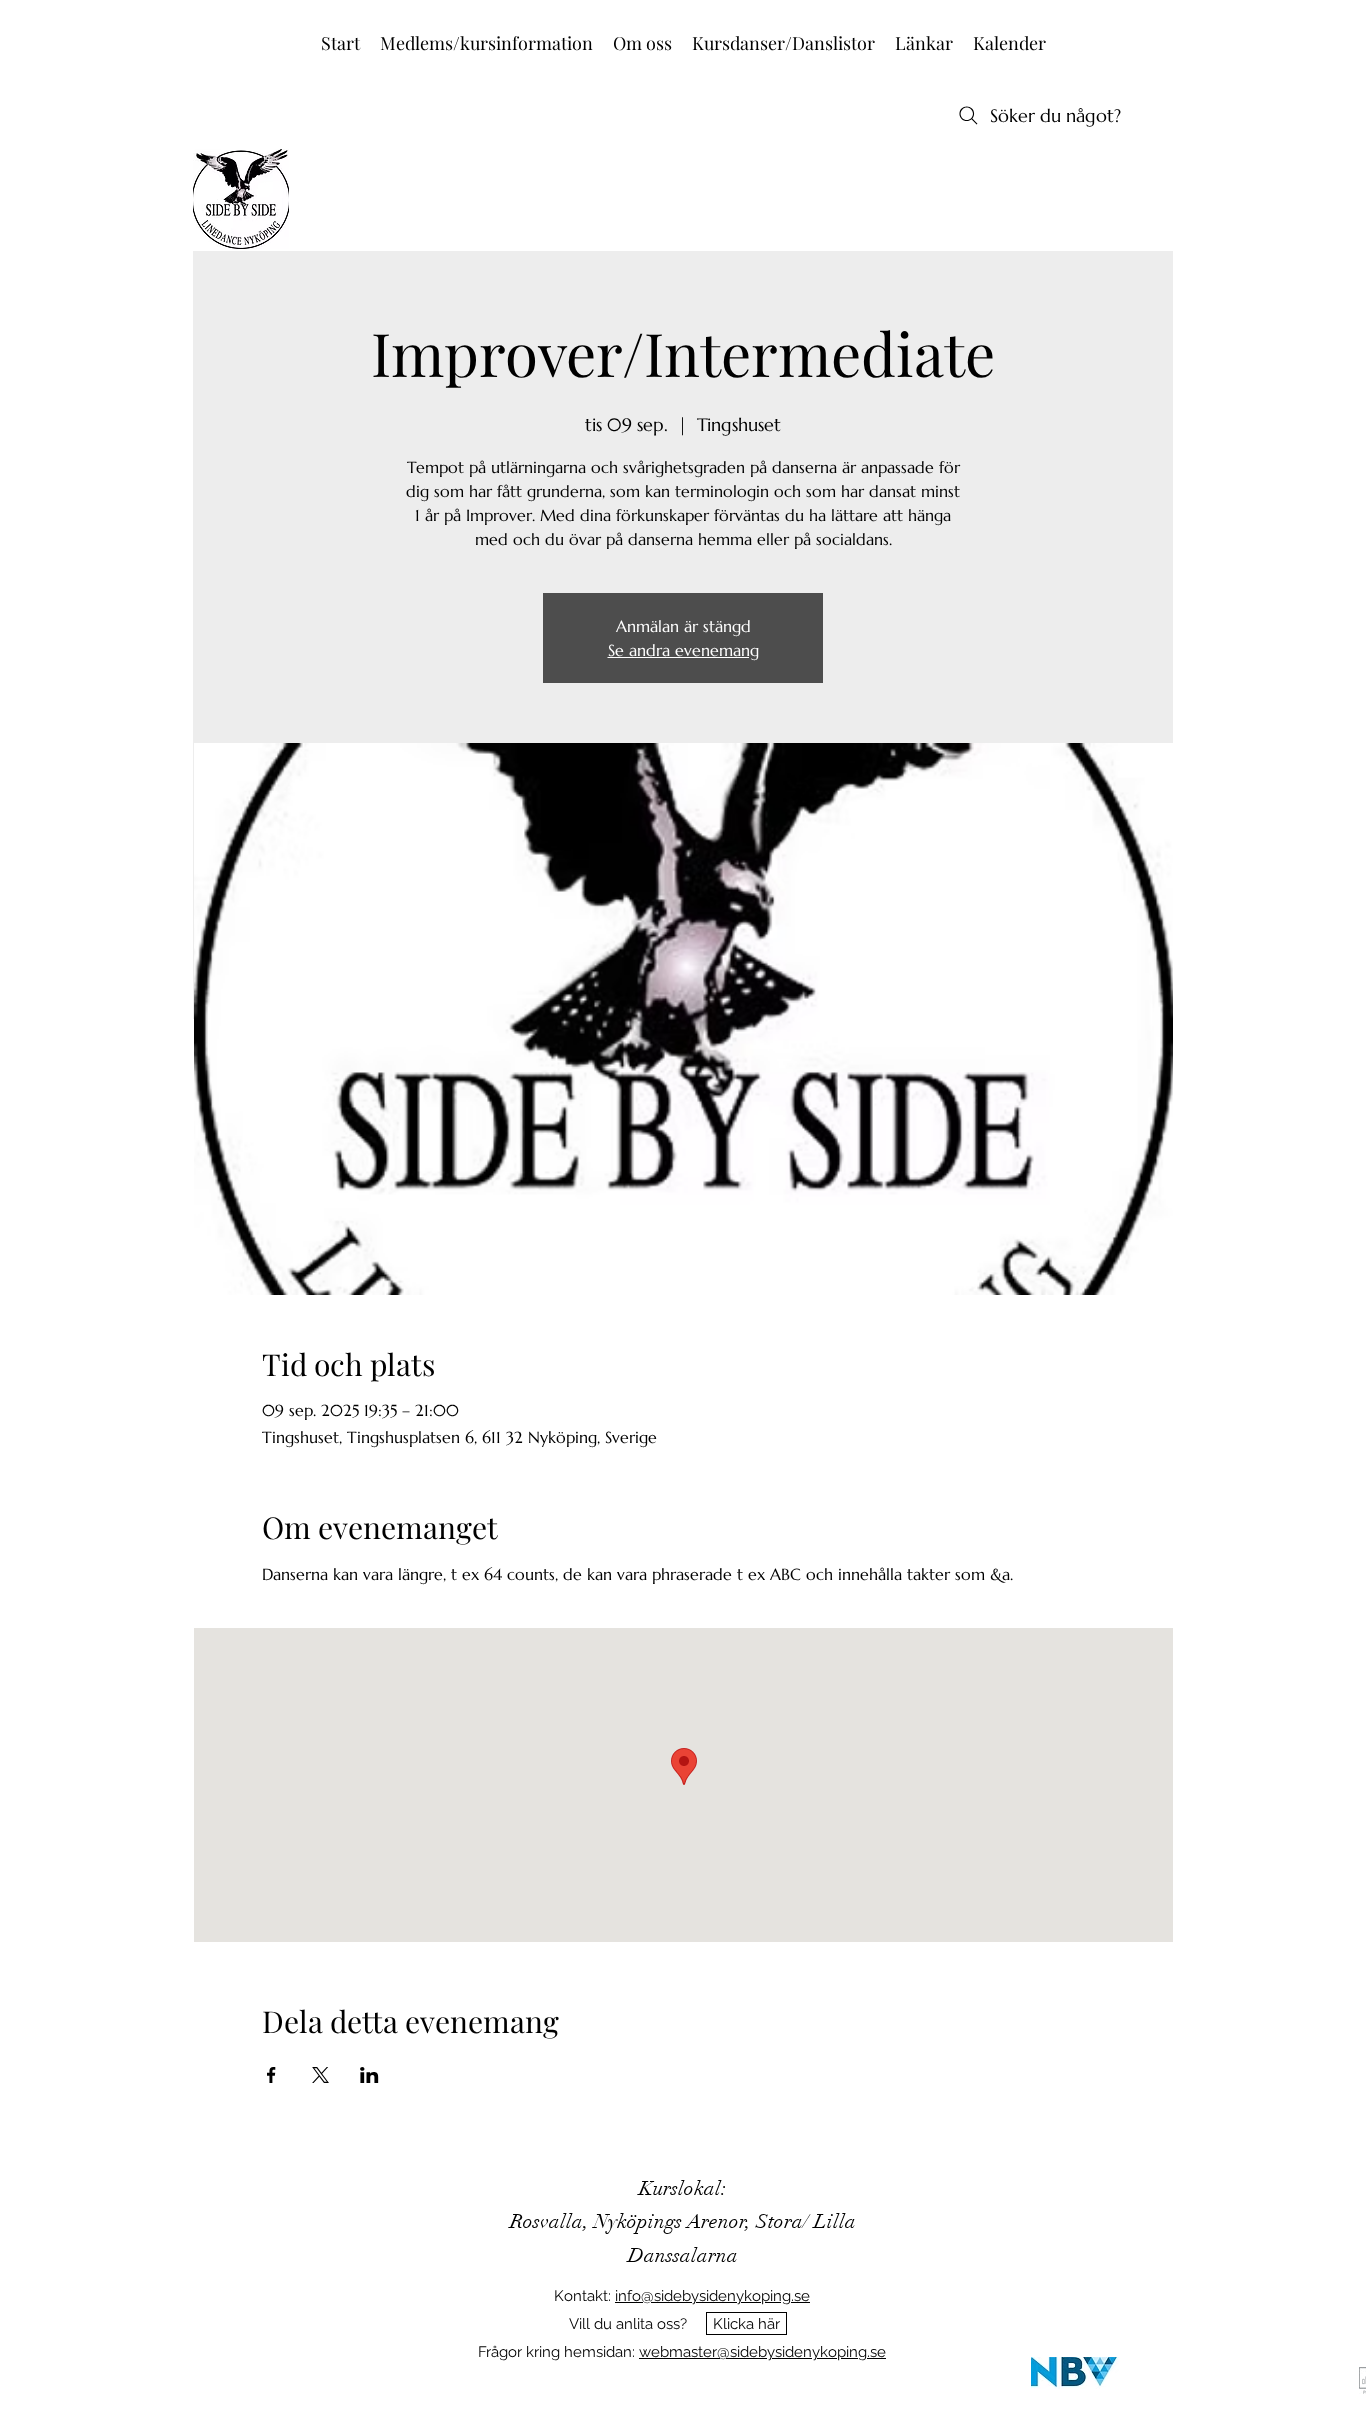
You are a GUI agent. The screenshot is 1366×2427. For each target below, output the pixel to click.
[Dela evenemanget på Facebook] (271, 2075)
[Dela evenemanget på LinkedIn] (369, 2075)
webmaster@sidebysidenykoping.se (762, 2352)
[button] (486, 43)
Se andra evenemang (683, 650)
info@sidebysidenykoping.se (712, 2296)
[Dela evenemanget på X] (320, 2075)
